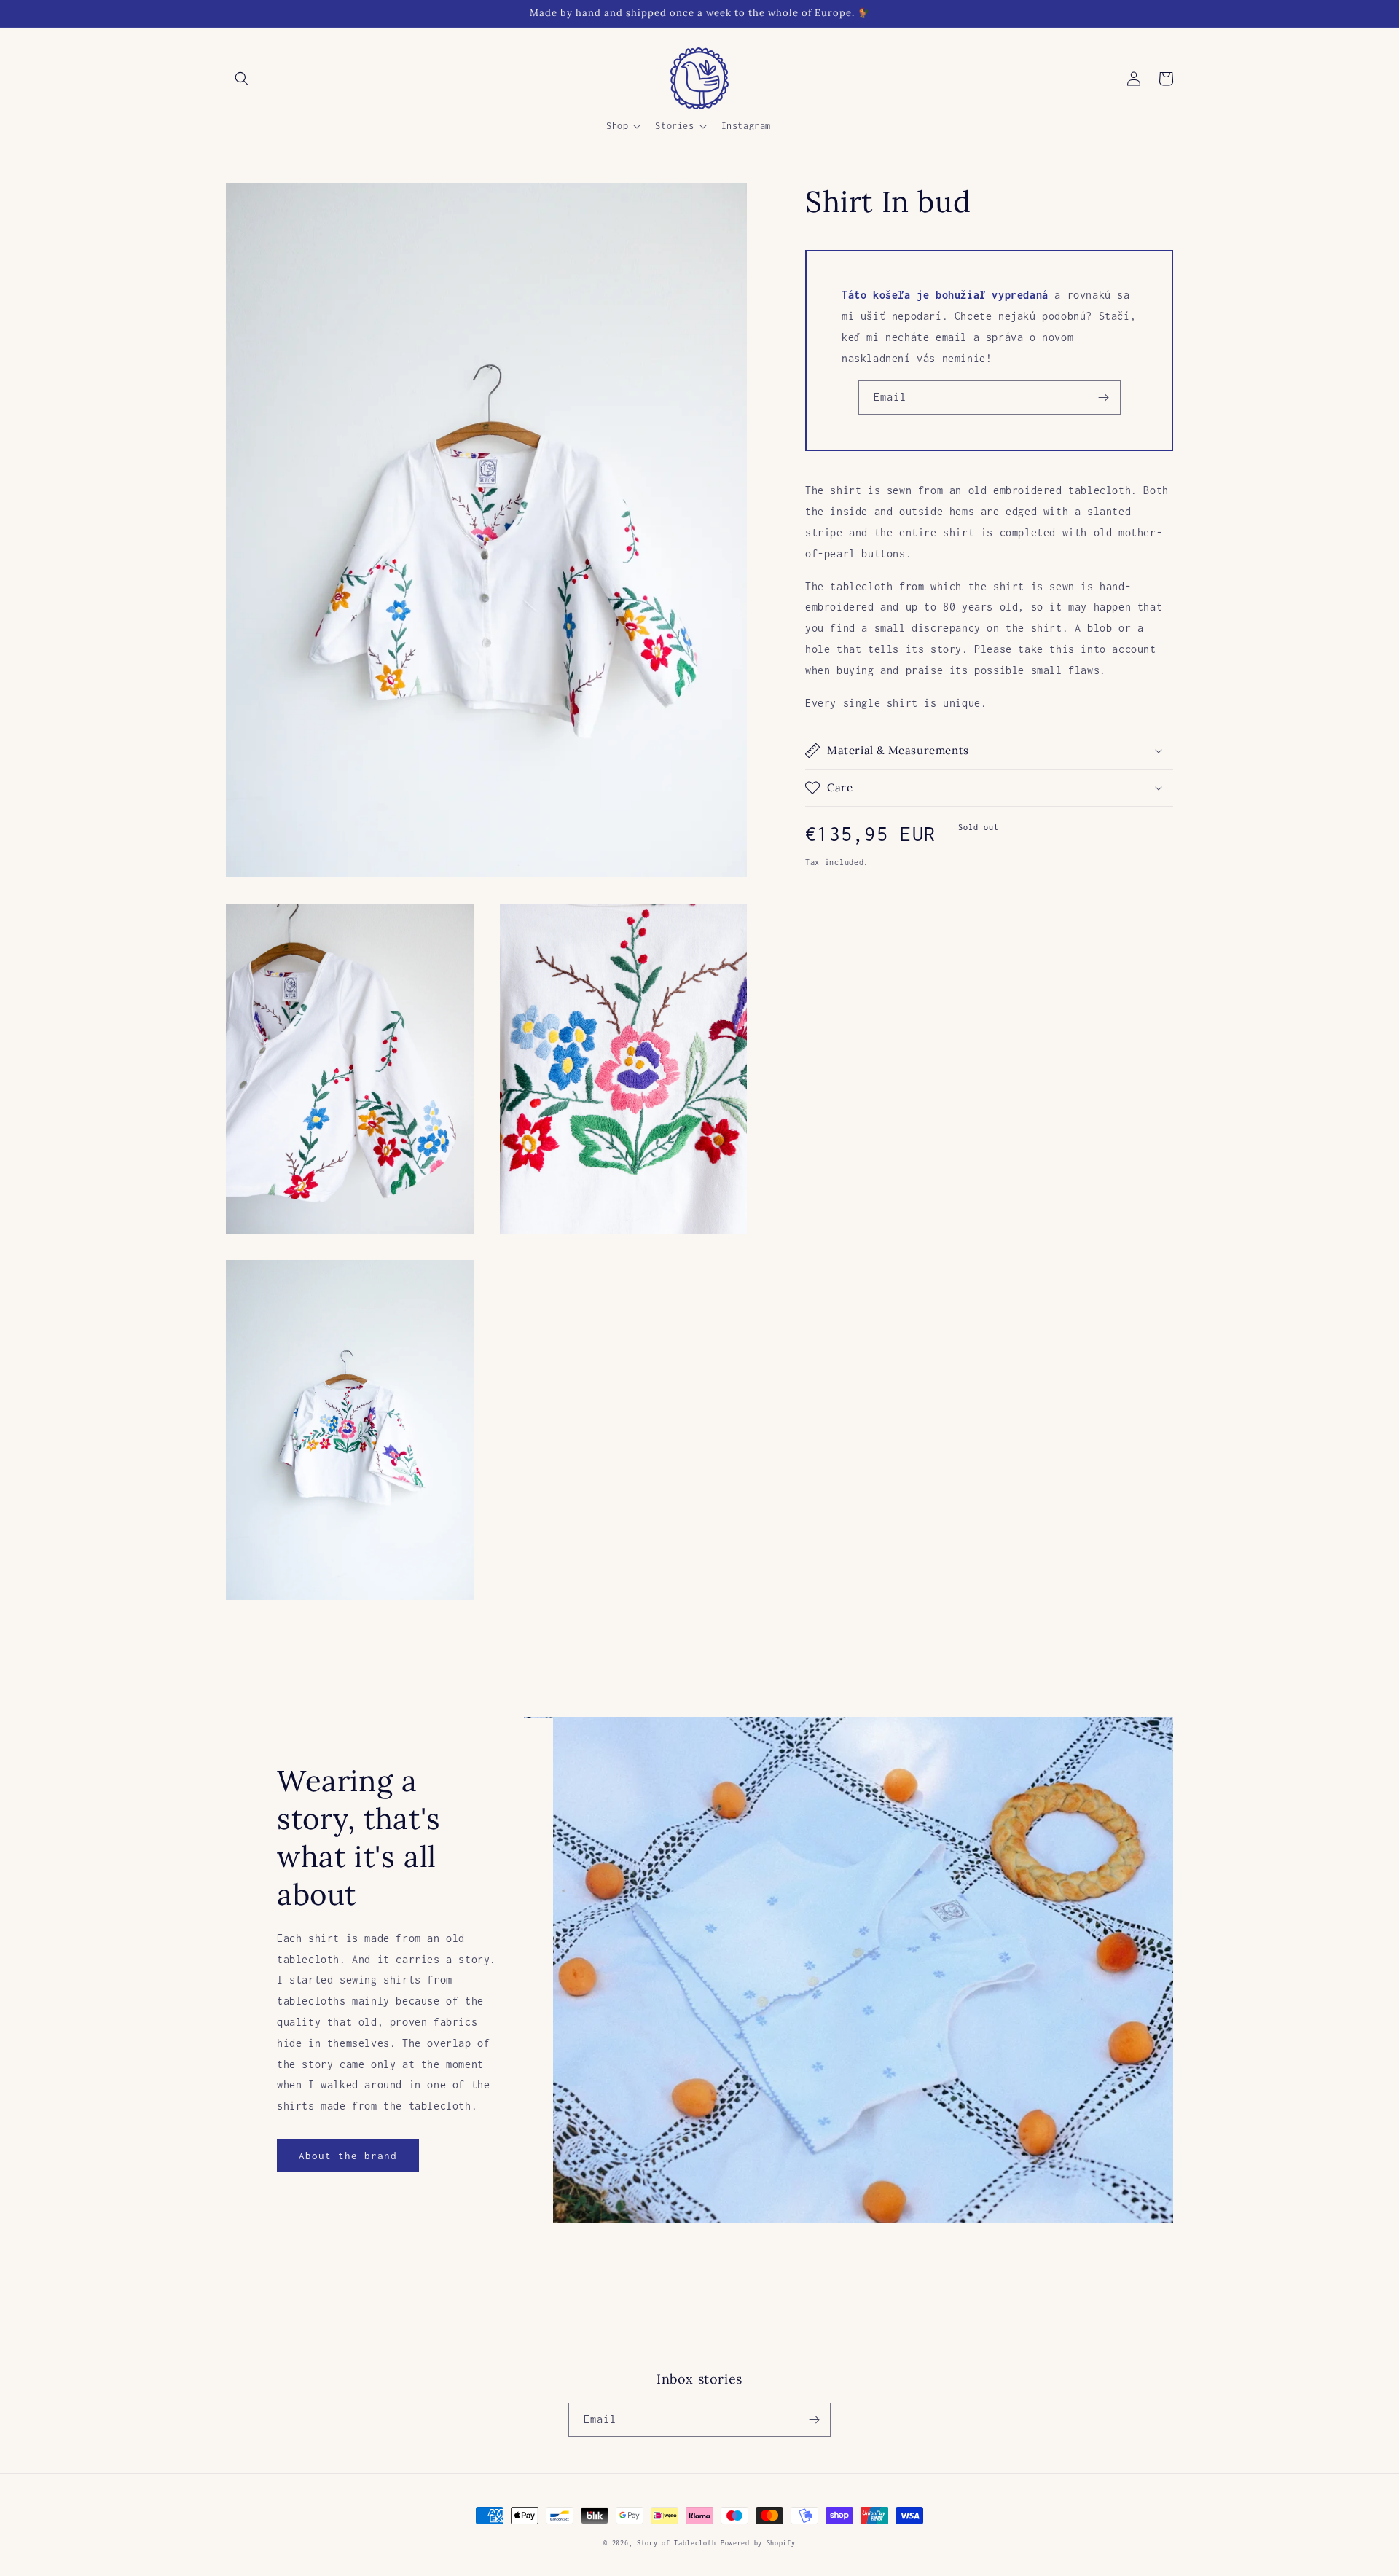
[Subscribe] (1104, 398)
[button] (242, 79)
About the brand (348, 2156)
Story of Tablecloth (676, 2543)
